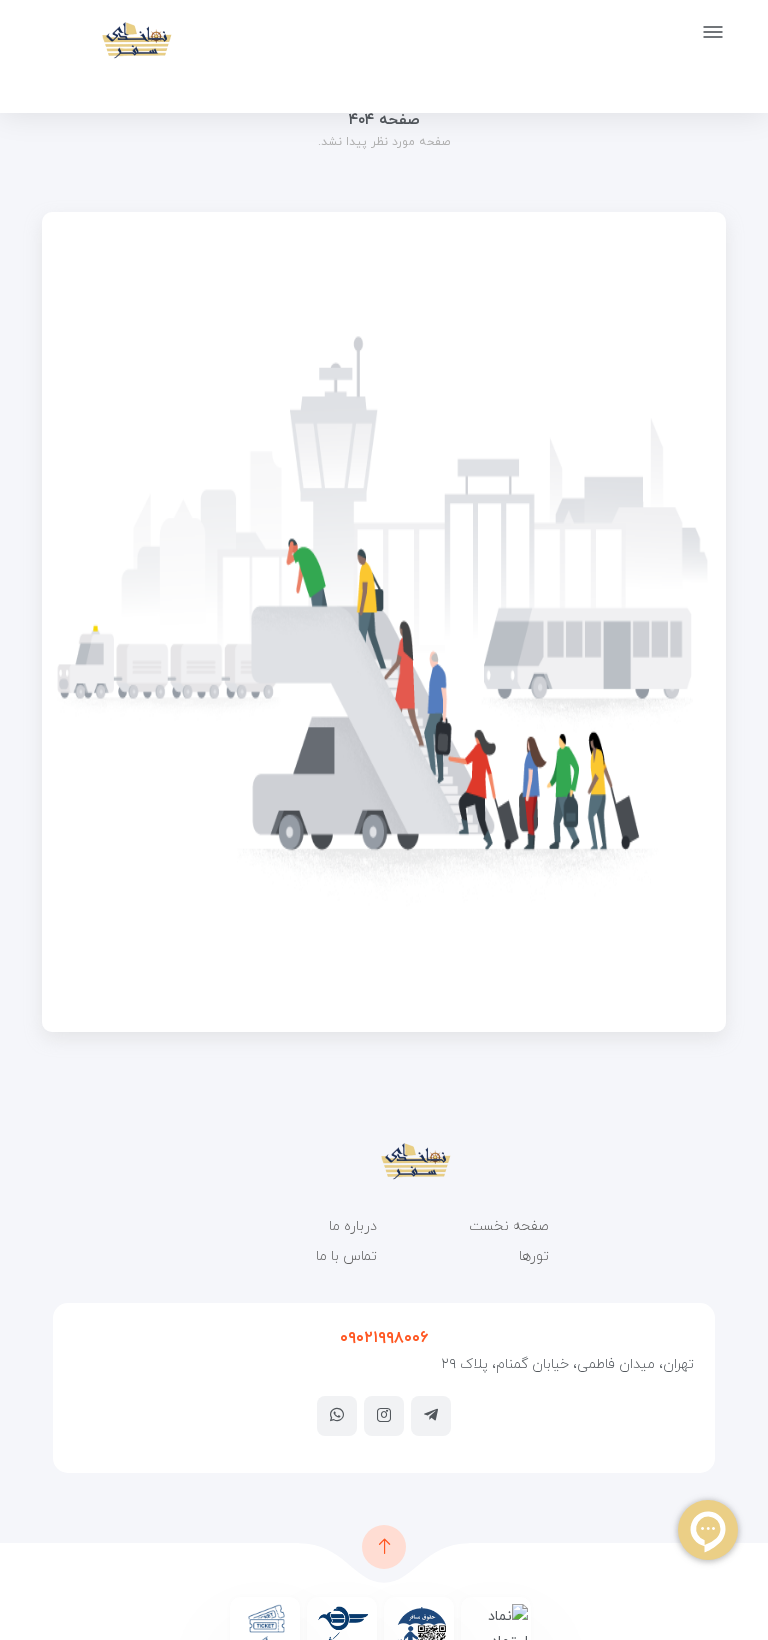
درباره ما (353, 1226)
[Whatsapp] (337, 1415)
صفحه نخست (509, 1226)
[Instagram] (384, 1415)
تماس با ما (346, 1256)
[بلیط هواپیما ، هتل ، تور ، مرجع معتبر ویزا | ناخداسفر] (105, 40)
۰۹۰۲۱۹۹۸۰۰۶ (384, 1338)
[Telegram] (431, 1415)
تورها (534, 1256)
